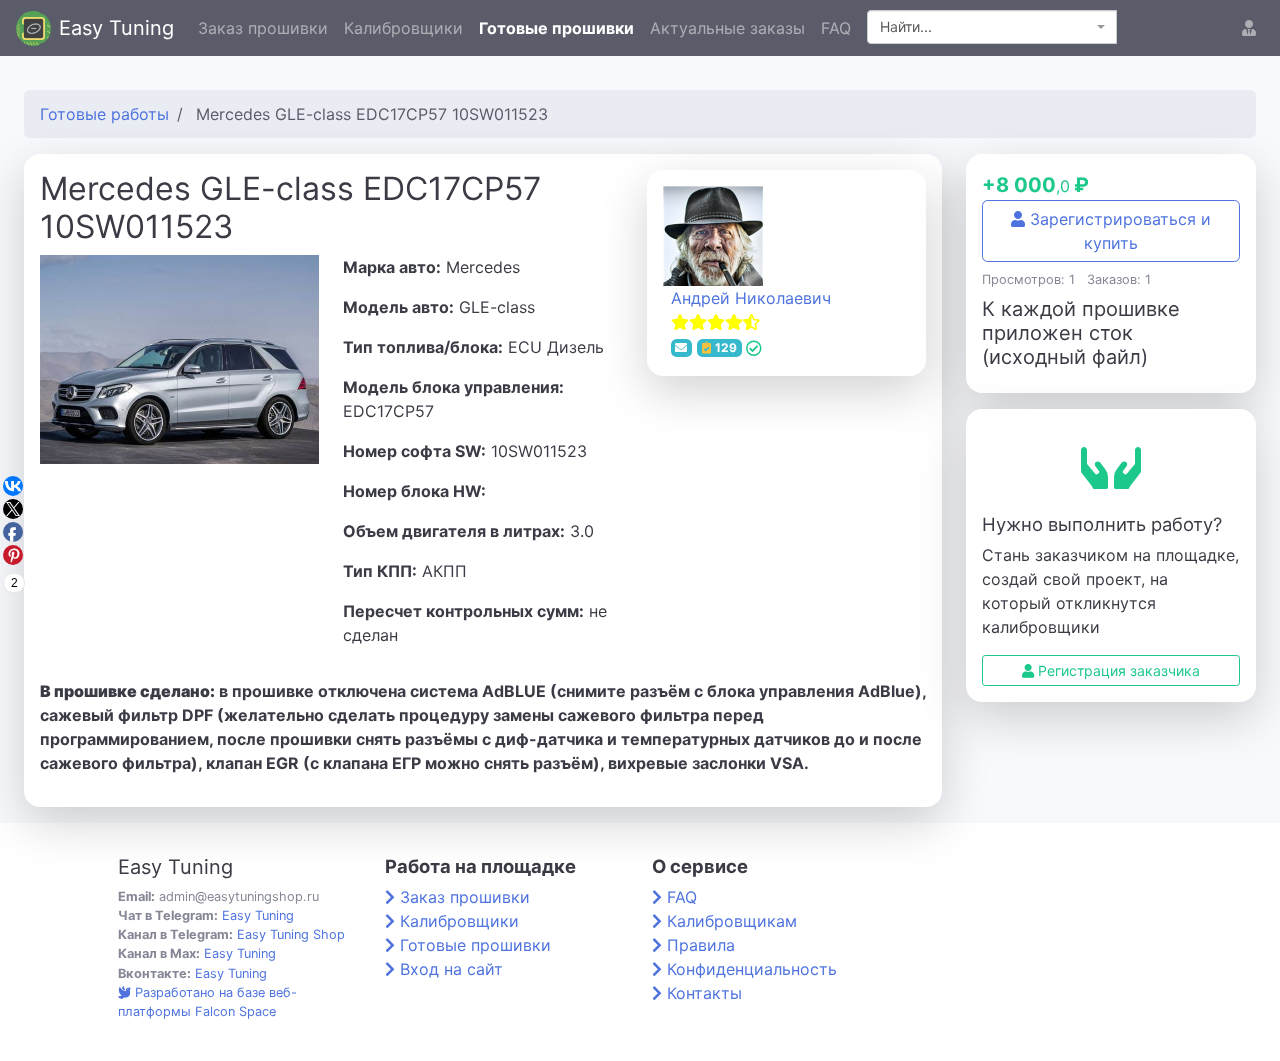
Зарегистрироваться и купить (1118, 231)
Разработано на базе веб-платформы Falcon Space (207, 1002)
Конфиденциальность (752, 969)
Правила (701, 945)
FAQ (836, 28)
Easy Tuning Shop (291, 934)
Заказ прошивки (263, 28)
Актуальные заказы (727, 28)
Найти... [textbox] (906, 26)
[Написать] (682, 348)
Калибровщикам (732, 921)
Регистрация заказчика (1117, 670)
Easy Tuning (116, 28)
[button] (1249, 28)
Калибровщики (403, 28)
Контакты (704, 993)
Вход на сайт (451, 969)
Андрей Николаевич (751, 298)
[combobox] (992, 27)
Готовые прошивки (556, 28)
